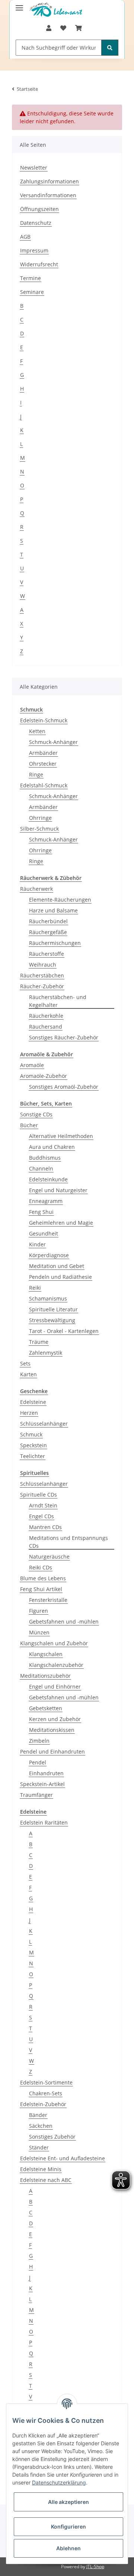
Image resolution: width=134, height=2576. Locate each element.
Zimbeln (39, 1741)
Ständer (39, 2147)
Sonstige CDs (36, 1114)
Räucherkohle (46, 1016)
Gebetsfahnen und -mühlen (64, 1622)
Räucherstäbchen (42, 975)
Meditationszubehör (45, 1676)
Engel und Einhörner (55, 1687)
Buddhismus (45, 1158)
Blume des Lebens (43, 1578)
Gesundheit (44, 1233)
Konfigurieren (68, 2527)
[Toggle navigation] (19, 5)
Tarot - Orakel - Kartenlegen (64, 1331)
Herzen (29, 1413)
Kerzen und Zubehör (55, 1719)
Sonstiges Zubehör (52, 2137)
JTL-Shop (95, 2566)
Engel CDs (42, 1516)
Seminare (32, 292)
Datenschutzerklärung (59, 2482)
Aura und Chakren (52, 1147)
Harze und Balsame (53, 910)
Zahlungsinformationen (50, 181)
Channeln (41, 1168)
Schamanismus (48, 1298)
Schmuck (31, 1434)
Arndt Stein (43, 1505)
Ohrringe (40, 818)
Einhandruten (46, 1773)
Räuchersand (46, 1027)
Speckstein (33, 1445)
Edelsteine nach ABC (46, 2180)
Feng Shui (41, 1212)
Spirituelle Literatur (53, 1309)
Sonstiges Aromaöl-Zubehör (64, 1087)
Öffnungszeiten (39, 209)
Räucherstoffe (47, 954)
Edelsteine (33, 1402)
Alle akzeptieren (68, 2502)
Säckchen (41, 2126)
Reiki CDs (41, 1567)
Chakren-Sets (46, 2093)
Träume (39, 1342)
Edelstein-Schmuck (44, 720)
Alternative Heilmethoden (61, 1136)
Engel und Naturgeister (58, 1190)
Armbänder (43, 753)
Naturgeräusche (49, 1557)
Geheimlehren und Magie (61, 1223)
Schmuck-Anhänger (53, 742)
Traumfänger (36, 1795)
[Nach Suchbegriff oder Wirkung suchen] (110, 48)
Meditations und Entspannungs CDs (68, 1542)
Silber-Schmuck (39, 829)
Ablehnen (68, 2548)
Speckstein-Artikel (42, 1784)
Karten (28, 1374)
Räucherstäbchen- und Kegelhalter (58, 1001)
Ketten (37, 731)
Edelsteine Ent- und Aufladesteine (63, 2158)
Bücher (29, 1125)
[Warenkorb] (79, 28)
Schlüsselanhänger (44, 1424)
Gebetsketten (46, 1708)
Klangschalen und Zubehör (54, 1643)
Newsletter (34, 168)
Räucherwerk (36, 889)
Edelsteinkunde (48, 1179)
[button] (49, 28)
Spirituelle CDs (39, 1495)
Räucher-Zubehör (42, 986)
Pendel (38, 1762)
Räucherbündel (48, 921)
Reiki (35, 1288)
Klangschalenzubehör (56, 1665)
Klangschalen (46, 1654)
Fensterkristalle (48, 1600)
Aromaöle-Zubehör (44, 1076)
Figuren (39, 1611)
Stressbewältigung (52, 1320)
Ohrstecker (43, 764)
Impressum (34, 250)
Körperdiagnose (49, 1255)
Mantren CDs (45, 1527)
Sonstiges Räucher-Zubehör (64, 1037)
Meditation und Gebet (57, 1266)
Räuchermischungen (55, 943)
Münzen (39, 1632)
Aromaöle (32, 1065)
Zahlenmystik (46, 1353)
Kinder (37, 1244)
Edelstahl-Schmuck (44, 785)
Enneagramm (46, 1201)
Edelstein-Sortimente (46, 2082)
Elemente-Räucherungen (60, 900)
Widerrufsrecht (39, 264)
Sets (25, 1363)
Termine (31, 278)
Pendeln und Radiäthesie (60, 1277)
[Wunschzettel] (63, 28)
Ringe (36, 774)
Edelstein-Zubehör (43, 2104)
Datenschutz (36, 223)
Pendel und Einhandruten (52, 1752)
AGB (25, 237)
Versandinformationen (48, 195)
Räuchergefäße (48, 932)
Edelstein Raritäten (44, 1822)
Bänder (38, 2115)
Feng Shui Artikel (41, 1589)
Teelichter (33, 1456)
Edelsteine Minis (41, 2169)
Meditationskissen (52, 1730)
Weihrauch (43, 965)
